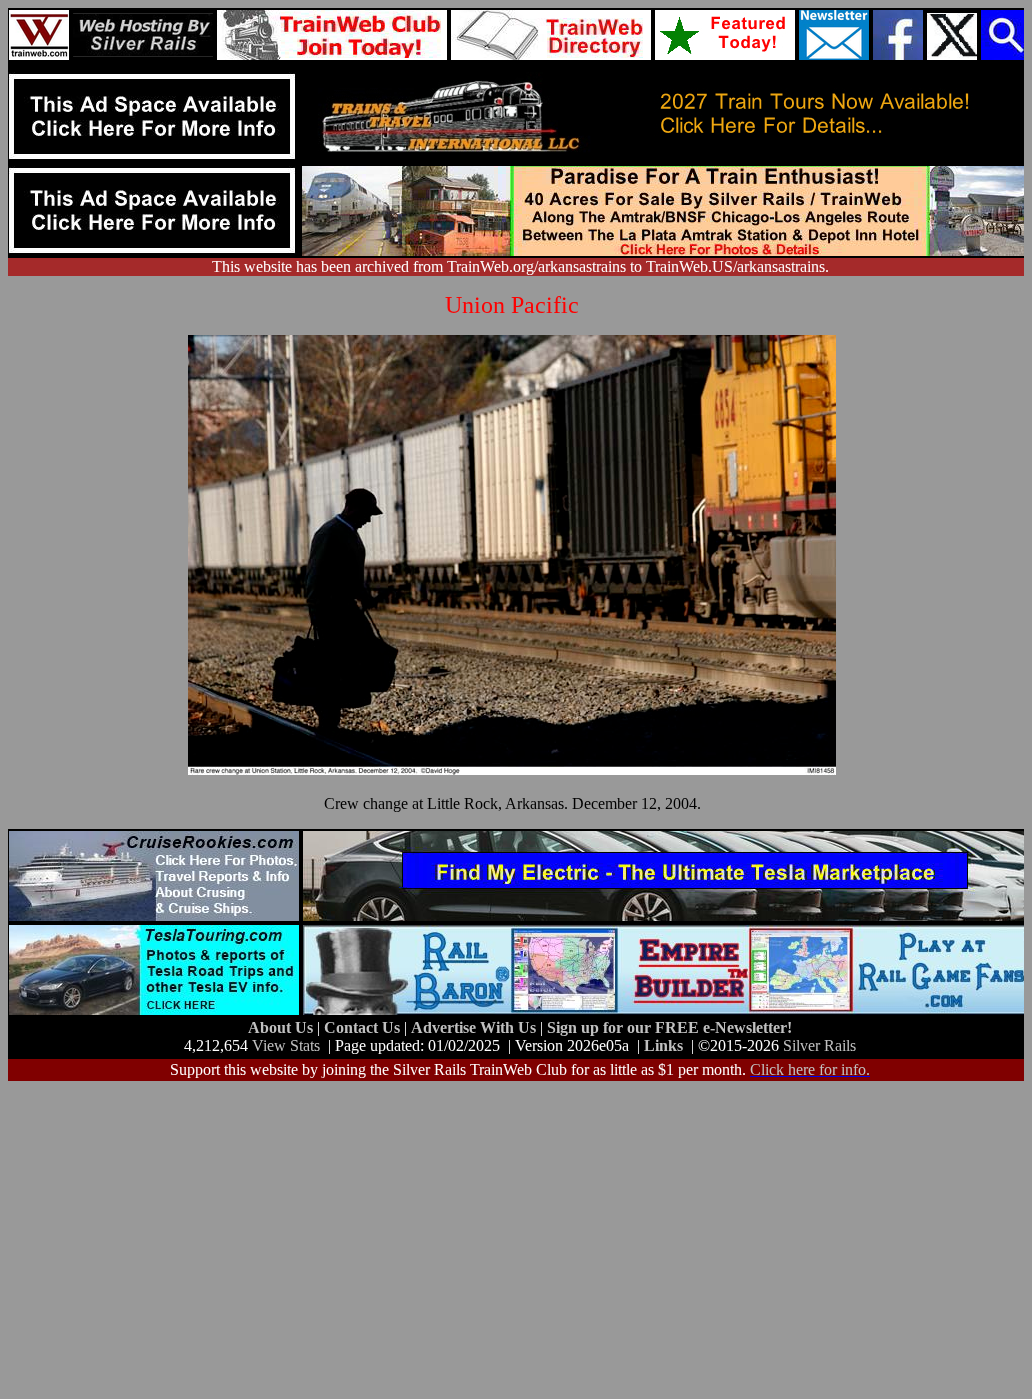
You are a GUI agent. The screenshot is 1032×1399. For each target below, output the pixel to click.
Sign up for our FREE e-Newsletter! (669, 1027)
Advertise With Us (475, 1027)
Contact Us (364, 1027)
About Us (282, 1027)
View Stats (286, 1045)
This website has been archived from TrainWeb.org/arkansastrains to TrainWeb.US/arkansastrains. (520, 266)
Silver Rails (819, 1045)
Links (663, 1045)
